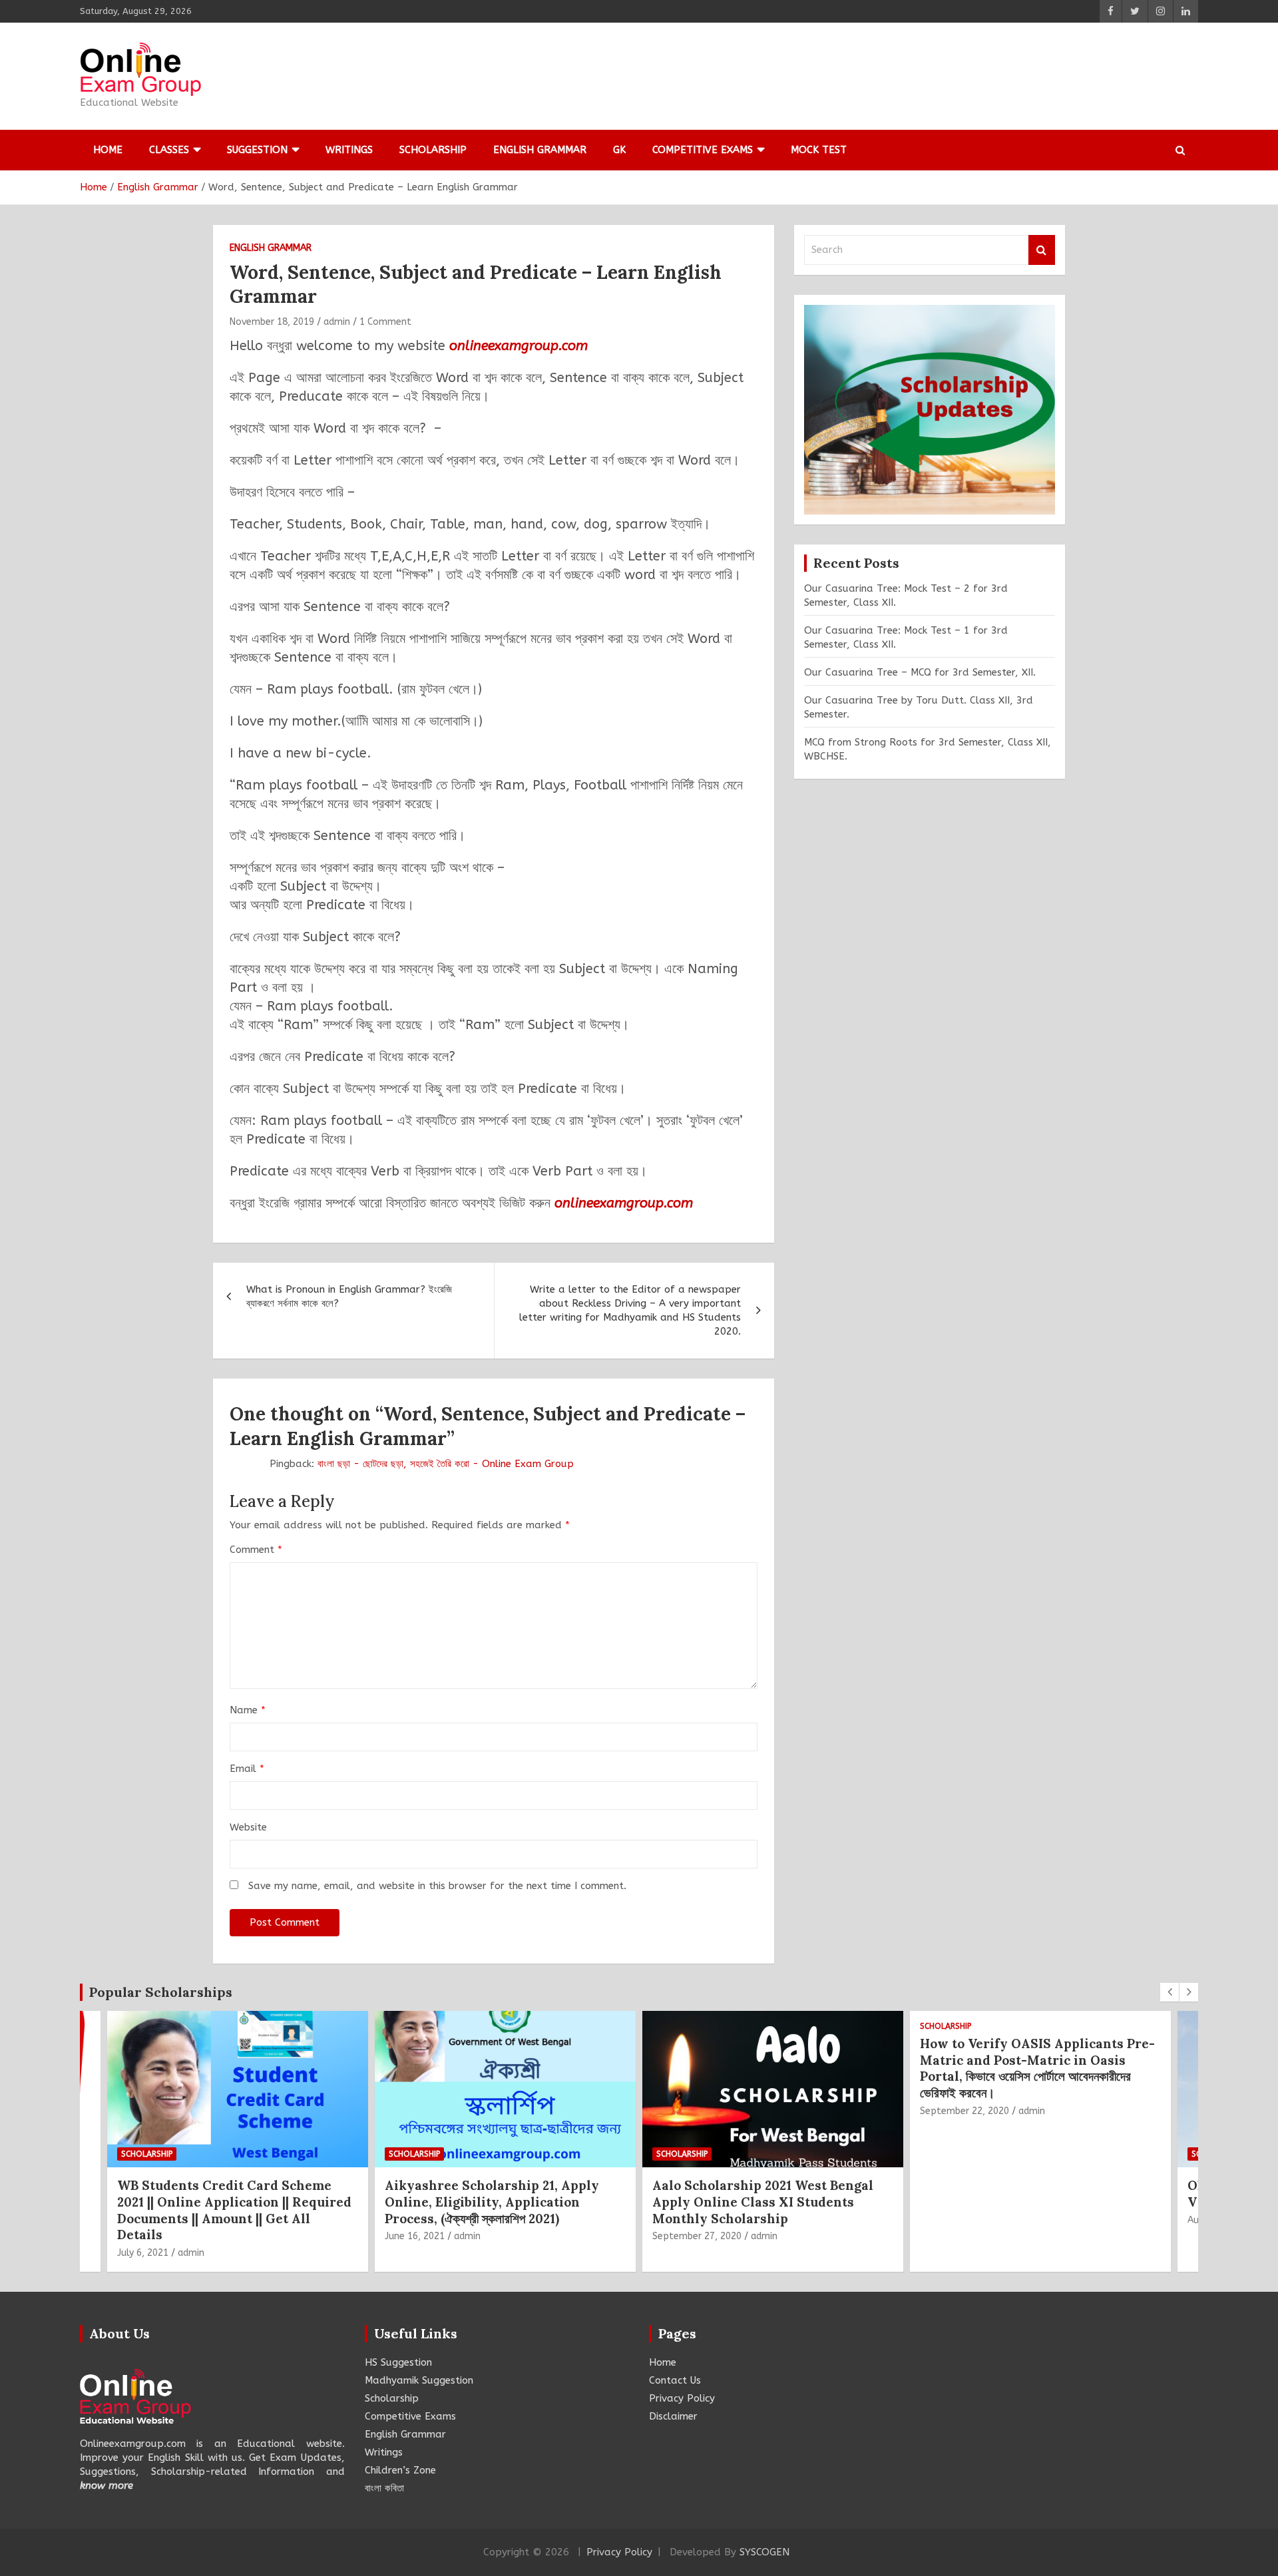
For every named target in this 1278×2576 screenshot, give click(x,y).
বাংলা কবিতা (384, 2488)
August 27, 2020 (956, 2220)
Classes (169, 150)
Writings (349, 150)
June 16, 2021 (147, 2236)
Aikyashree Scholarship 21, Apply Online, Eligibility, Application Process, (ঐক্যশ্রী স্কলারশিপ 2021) (224, 2202)
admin (337, 322)
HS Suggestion (398, 2362)
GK (619, 150)
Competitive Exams (703, 150)
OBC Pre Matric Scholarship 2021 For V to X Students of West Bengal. (1037, 2194)
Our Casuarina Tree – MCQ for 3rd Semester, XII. (920, 672)
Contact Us (675, 2380)
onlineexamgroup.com (519, 346)
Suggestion (257, 150)
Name (248, 1710)
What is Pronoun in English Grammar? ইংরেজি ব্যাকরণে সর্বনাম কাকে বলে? (349, 1296)
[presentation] (1170, 1992)
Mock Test (819, 150)
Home (108, 150)
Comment (256, 1550)
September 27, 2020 (429, 2236)
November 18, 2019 (272, 322)
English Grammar (540, 150)
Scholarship (433, 150)
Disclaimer (673, 2416)
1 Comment (385, 322)
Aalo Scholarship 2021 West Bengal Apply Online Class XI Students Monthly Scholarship (495, 2202)
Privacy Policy (682, 2398)
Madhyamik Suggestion (419, 2380)
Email (247, 1769)
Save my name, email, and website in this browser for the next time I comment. (437, 1886)
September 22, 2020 (697, 2111)
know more (106, 2485)
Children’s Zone (400, 2470)
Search (1042, 250)
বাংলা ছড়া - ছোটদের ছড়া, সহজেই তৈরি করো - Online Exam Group (446, 1464)
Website (248, 1827)
